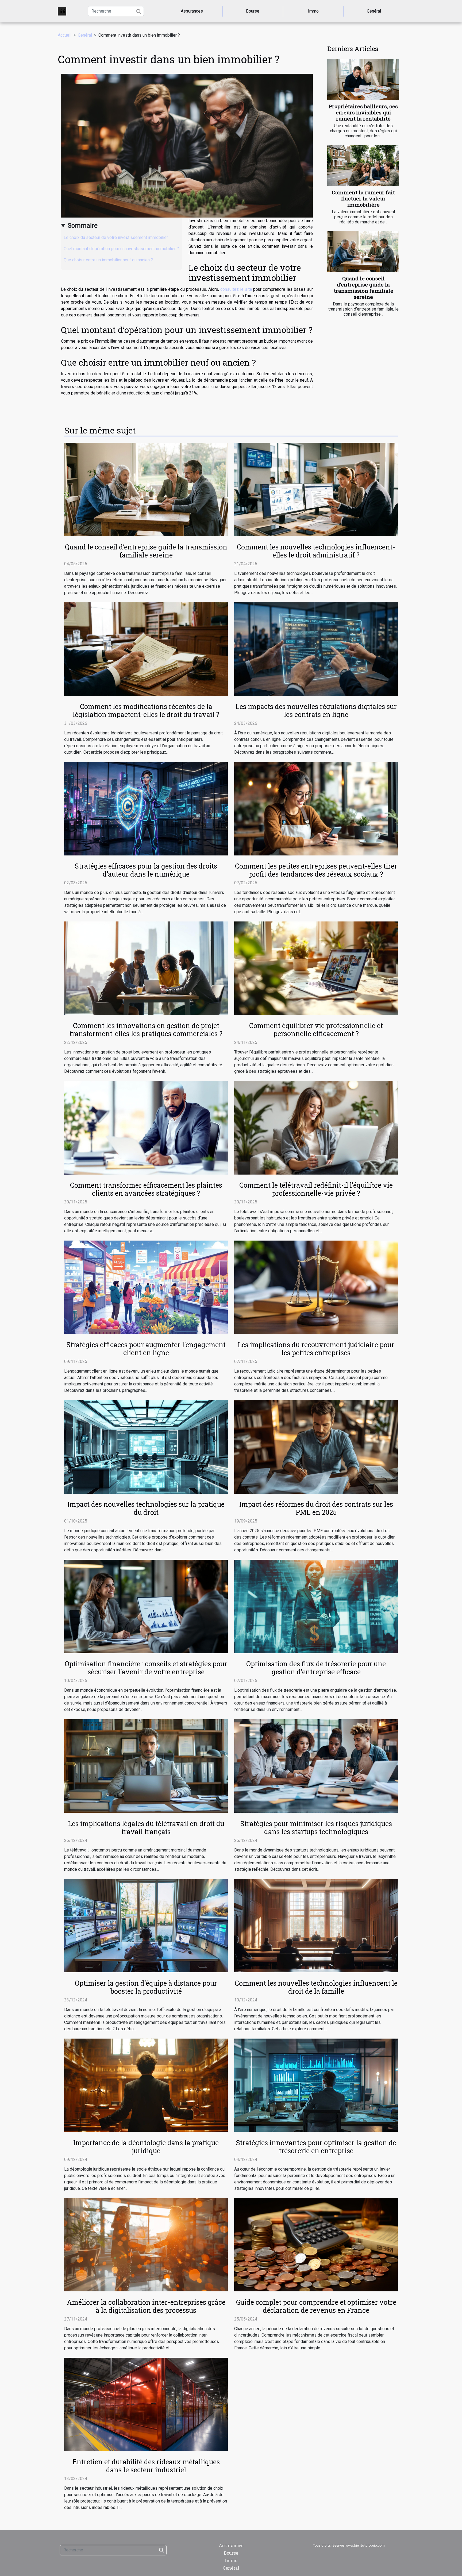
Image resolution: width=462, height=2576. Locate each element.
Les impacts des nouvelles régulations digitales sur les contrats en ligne (316, 710)
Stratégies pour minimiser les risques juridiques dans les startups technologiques (316, 1828)
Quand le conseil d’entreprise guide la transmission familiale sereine (363, 288)
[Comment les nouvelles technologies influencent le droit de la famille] (316, 1925)
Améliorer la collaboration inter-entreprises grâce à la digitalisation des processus (146, 2306)
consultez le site (236, 289)
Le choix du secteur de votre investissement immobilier (116, 237)
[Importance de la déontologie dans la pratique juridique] (146, 2085)
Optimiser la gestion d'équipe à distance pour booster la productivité (146, 1987)
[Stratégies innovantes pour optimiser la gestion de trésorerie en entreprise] (316, 2085)
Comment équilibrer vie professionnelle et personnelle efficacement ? (316, 1030)
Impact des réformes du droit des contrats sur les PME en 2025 (316, 1508)
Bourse (253, 11)
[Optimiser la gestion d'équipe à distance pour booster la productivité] (146, 1925)
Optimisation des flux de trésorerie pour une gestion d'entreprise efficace (316, 1668)
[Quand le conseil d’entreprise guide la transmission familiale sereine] (363, 251)
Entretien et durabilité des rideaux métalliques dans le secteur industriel (146, 2466)
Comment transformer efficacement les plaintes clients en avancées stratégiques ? (146, 1189)
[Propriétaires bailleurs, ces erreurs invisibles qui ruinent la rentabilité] (363, 80)
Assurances (192, 11)
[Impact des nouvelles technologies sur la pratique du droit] (146, 1446)
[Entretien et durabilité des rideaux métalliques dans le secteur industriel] (146, 2404)
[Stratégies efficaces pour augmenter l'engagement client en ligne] (146, 1287)
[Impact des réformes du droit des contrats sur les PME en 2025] (316, 1446)
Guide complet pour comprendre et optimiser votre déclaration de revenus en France (316, 2306)
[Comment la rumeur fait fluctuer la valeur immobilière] (363, 166)
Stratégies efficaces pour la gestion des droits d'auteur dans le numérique (146, 870)
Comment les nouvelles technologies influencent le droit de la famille (316, 1987)
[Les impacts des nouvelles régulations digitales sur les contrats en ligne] (316, 649)
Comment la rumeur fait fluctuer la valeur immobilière (363, 198)
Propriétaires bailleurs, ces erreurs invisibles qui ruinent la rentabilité (363, 112)
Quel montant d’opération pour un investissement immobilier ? (121, 249)
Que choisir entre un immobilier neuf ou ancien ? (108, 260)
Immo (313, 11)
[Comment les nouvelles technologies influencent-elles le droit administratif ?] (316, 489)
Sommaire (83, 226)
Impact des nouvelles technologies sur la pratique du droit (146, 1508)
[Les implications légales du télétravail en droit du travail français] (146, 1766)
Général (374, 11)
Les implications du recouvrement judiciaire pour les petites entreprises (316, 1349)
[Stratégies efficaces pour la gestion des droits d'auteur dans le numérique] (146, 808)
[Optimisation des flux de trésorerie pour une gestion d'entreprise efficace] (316, 1606)
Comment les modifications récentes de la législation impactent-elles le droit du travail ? (146, 710)
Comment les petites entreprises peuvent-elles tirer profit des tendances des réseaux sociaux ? (316, 870)
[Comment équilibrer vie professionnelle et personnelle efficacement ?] (316, 968)
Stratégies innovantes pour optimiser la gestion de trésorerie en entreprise (316, 2147)
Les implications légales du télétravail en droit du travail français (146, 1828)
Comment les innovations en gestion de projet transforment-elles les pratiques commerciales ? (146, 1030)
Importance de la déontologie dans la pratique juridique (146, 2147)
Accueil (65, 35)
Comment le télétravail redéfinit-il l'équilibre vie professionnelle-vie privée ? (316, 1189)
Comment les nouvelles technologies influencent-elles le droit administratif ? (316, 551)
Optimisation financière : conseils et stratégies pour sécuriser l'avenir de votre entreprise (146, 1668)
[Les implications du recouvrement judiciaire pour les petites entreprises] (316, 1287)
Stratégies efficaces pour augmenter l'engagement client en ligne (146, 1349)
